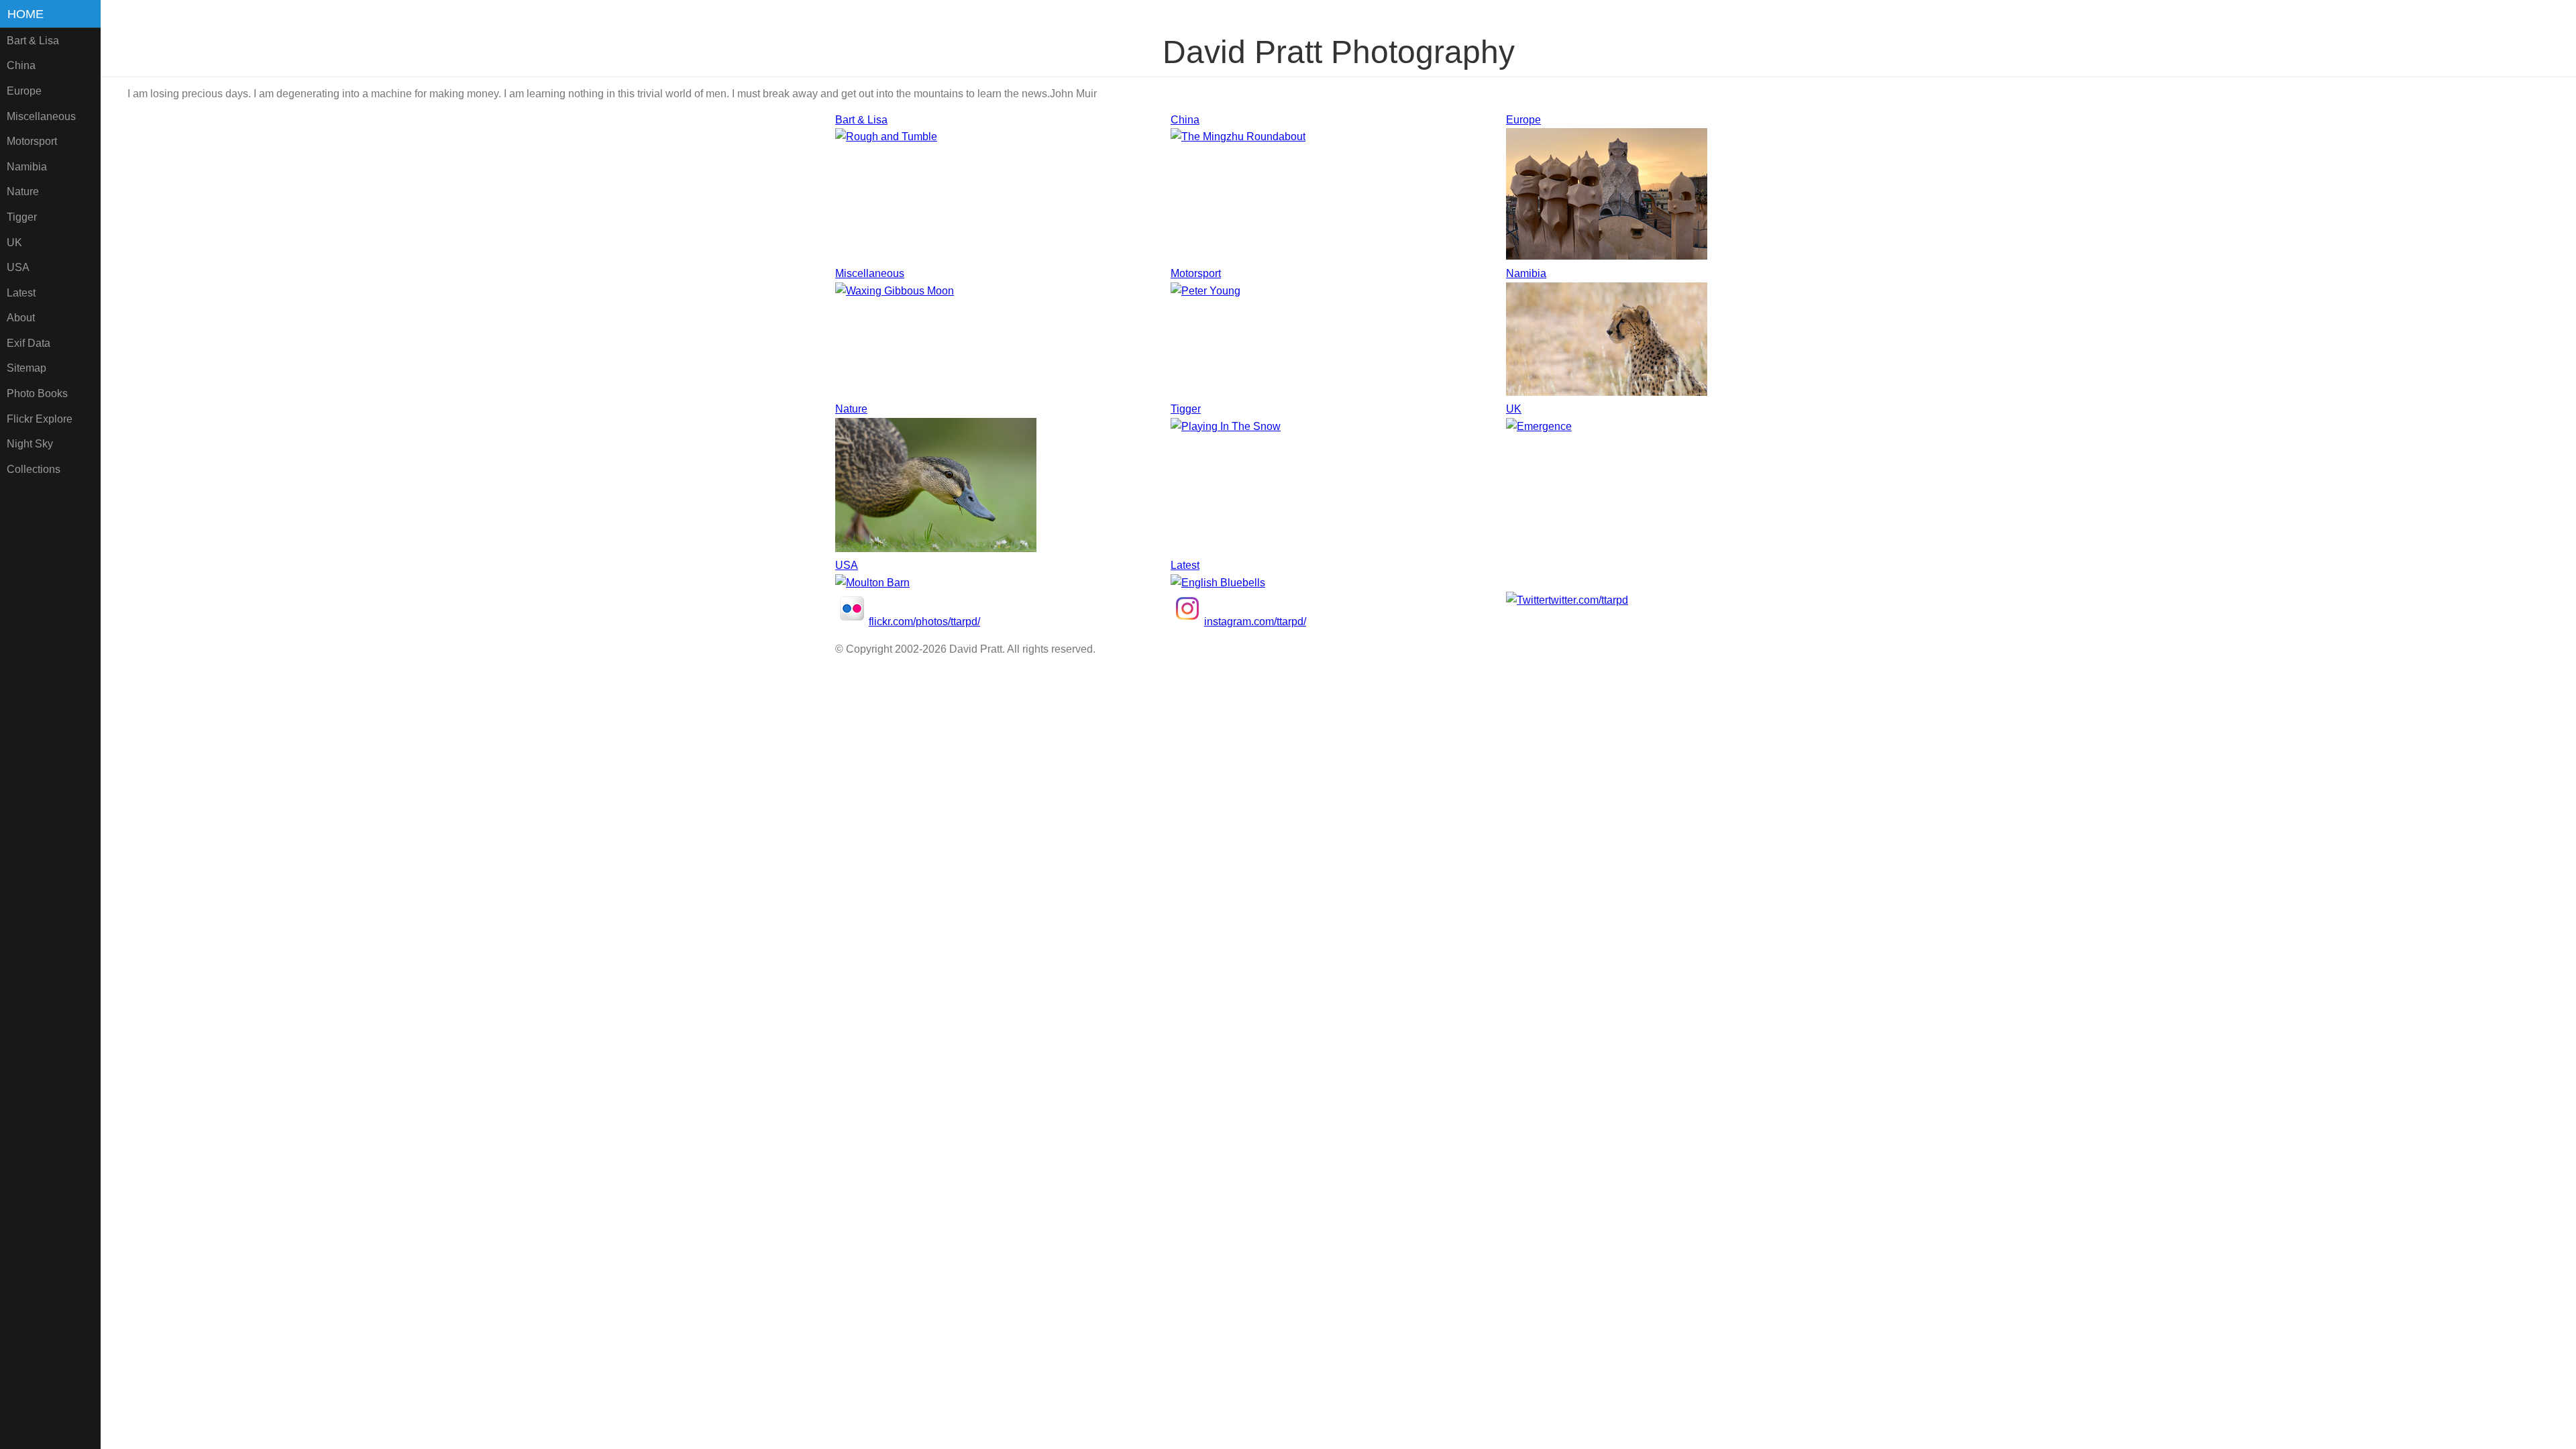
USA (18, 267)
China (21, 65)
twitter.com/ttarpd (1588, 600)
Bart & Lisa (33, 41)
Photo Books (37, 393)
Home (25, 14)
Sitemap (26, 368)
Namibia (27, 167)
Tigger (22, 217)
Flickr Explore (40, 419)
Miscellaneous (41, 116)
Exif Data (29, 343)
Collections (34, 469)
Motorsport (32, 141)
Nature (23, 192)
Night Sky (30, 444)
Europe (24, 91)
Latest (21, 293)
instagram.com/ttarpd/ (1255, 622)
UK (14, 243)
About (21, 318)
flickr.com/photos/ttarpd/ (924, 622)
